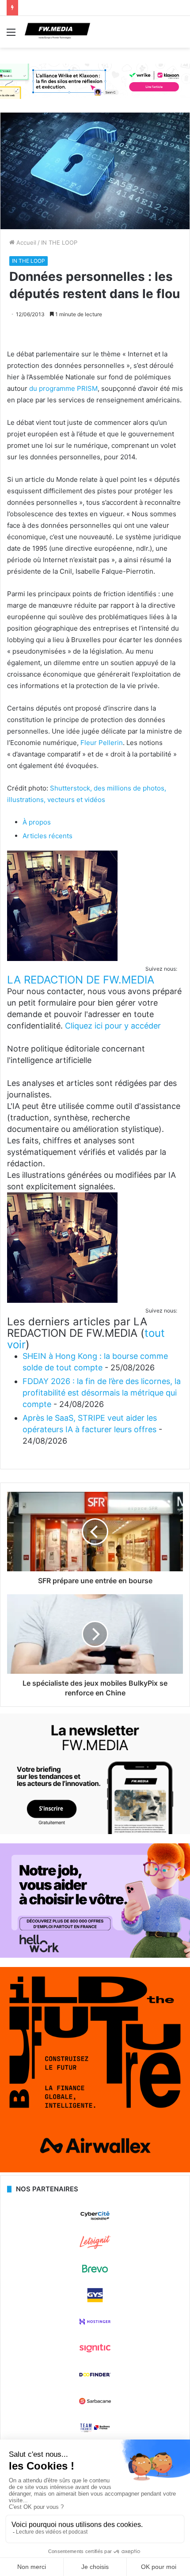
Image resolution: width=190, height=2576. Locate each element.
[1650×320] (95, 81)
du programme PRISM (63, 388)
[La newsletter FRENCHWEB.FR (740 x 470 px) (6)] (95, 1832)
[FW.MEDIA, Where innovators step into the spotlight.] (57, 32)
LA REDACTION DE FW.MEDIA (81, 980)
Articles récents (47, 836)
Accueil (25, 242)
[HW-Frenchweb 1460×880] (95, 1956)
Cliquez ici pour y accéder (113, 1026)
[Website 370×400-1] (95, 2170)
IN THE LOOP (59, 242)
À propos (37, 822)
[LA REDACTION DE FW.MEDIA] (62, 959)
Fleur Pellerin (102, 743)
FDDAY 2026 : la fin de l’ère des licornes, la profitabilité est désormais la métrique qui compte (102, 1393)
